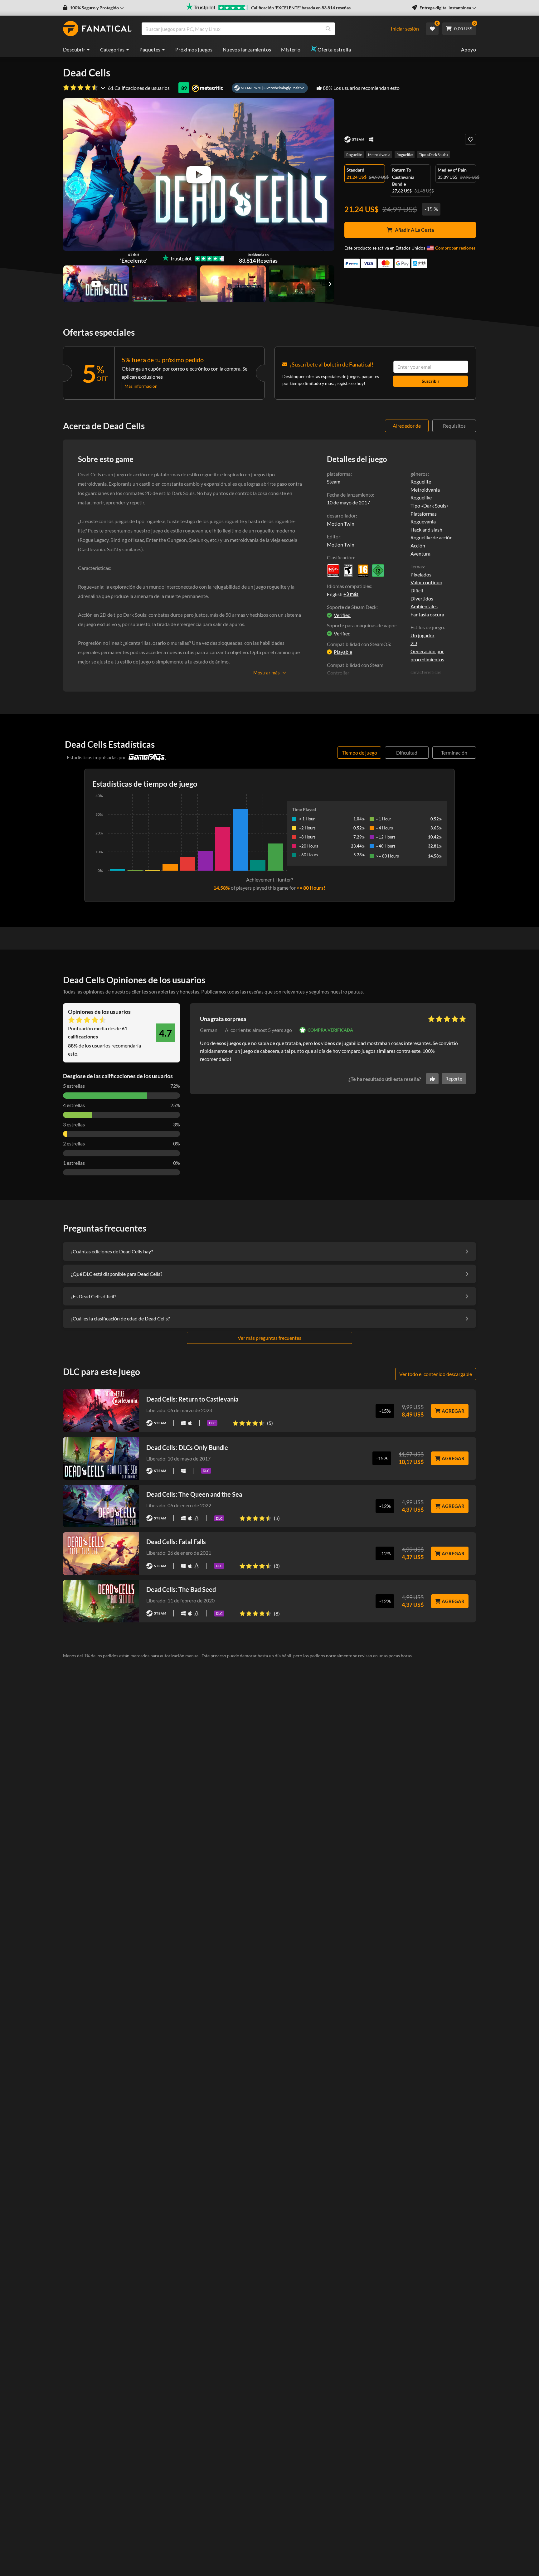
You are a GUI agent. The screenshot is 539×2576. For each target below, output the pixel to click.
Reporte (454, 1079)
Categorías (112, 49)
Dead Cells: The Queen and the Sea (194, 1494)
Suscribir (431, 381)
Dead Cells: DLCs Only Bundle (187, 1447)
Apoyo (469, 49)
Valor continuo (426, 582)
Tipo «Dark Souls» (434, 155)
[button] (93, 8)
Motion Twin (341, 544)
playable (343, 652)
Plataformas (424, 514)
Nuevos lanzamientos (247, 49)
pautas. (356, 992)
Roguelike (405, 155)
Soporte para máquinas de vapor (362, 625)
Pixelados (421, 574)
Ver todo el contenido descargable (436, 1374)
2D (414, 643)
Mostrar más (267, 673)
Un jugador (422, 635)
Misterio (291, 49)
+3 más (351, 594)
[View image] (96, 284)
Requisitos (454, 426)
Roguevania (423, 521)
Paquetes (150, 49)
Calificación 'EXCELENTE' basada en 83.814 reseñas (301, 8)
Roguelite (354, 155)
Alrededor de (407, 426)
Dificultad (407, 753)
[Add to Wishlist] (471, 139)
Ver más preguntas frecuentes (269, 1338)
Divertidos (422, 598)
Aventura (420, 554)
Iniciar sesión (405, 29)
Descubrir (74, 49)
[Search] (328, 29)
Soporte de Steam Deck (352, 607)
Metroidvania (379, 155)
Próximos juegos (194, 49)
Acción (418, 545)
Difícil (417, 590)
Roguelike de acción (432, 537)
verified (342, 615)
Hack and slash (426, 530)
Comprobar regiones (455, 248)
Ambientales (424, 606)
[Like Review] (432, 1079)
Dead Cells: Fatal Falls (176, 1542)
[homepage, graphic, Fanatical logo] (97, 29)
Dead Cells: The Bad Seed (181, 1589)
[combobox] (269, 29)
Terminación (454, 753)
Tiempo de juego (359, 753)
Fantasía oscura (427, 614)
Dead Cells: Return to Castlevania (192, 1399)
